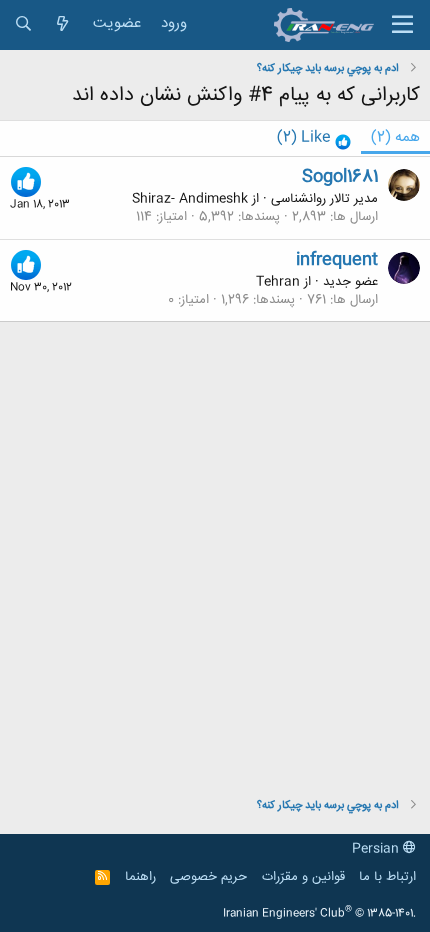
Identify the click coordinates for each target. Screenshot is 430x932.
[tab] (314, 138)
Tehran (278, 282)
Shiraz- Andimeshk (190, 199)
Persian (377, 849)
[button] (402, 25)
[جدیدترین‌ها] (62, 24)
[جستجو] (23, 24)
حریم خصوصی (208, 877)
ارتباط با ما (387, 877)
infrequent (337, 260)
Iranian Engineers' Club (319, 914)
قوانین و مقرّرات (303, 877)
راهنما (140, 877)
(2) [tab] (395, 137)
